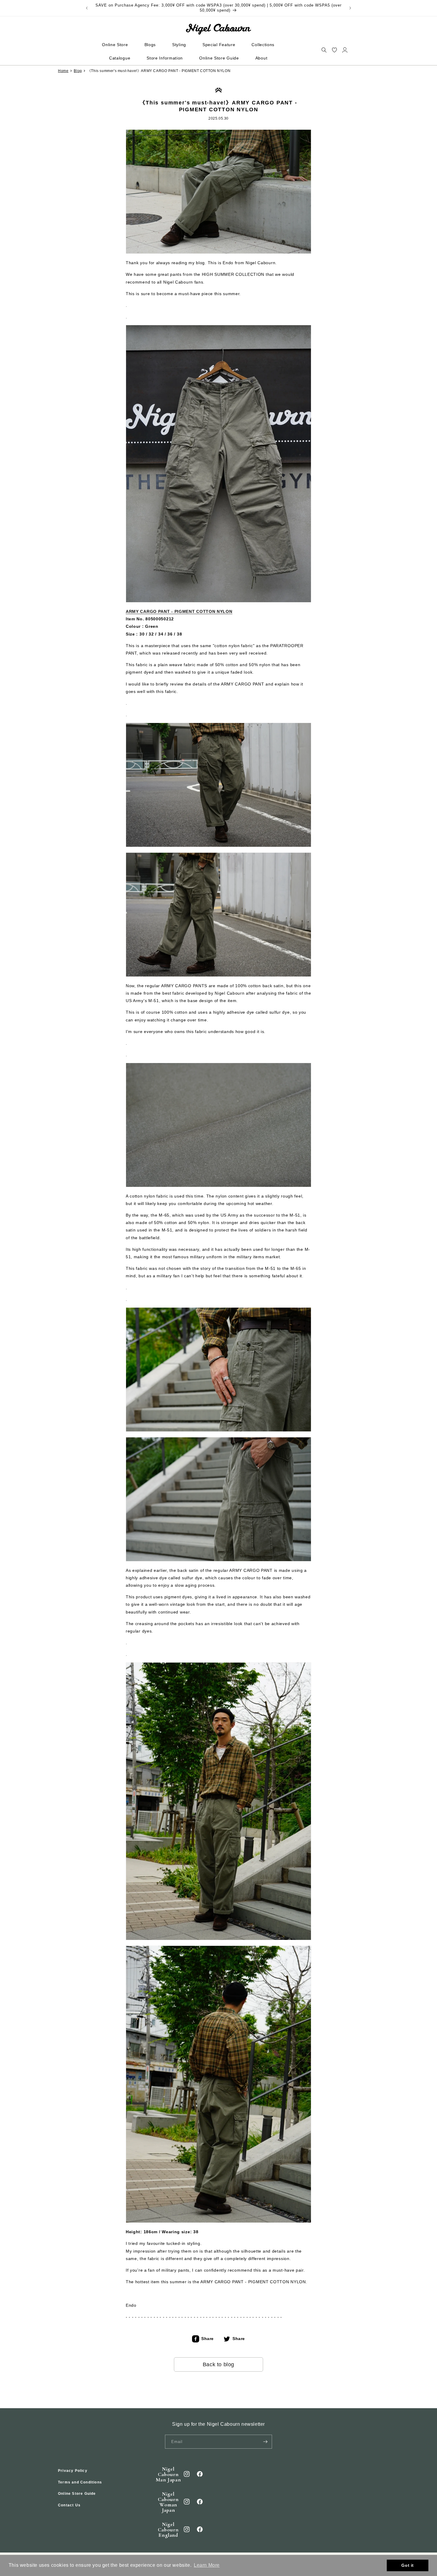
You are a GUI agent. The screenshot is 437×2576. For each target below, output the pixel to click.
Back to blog (218, 2364)
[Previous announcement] (87, 8)
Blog (78, 71)
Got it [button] (408, 2565)
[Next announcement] (350, 8)
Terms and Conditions (80, 2482)
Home (63, 71)
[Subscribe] (265, 2442)
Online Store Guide (77, 2494)
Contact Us (69, 2505)
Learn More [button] (207, 2565)
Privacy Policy (73, 2471)
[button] (324, 50)
